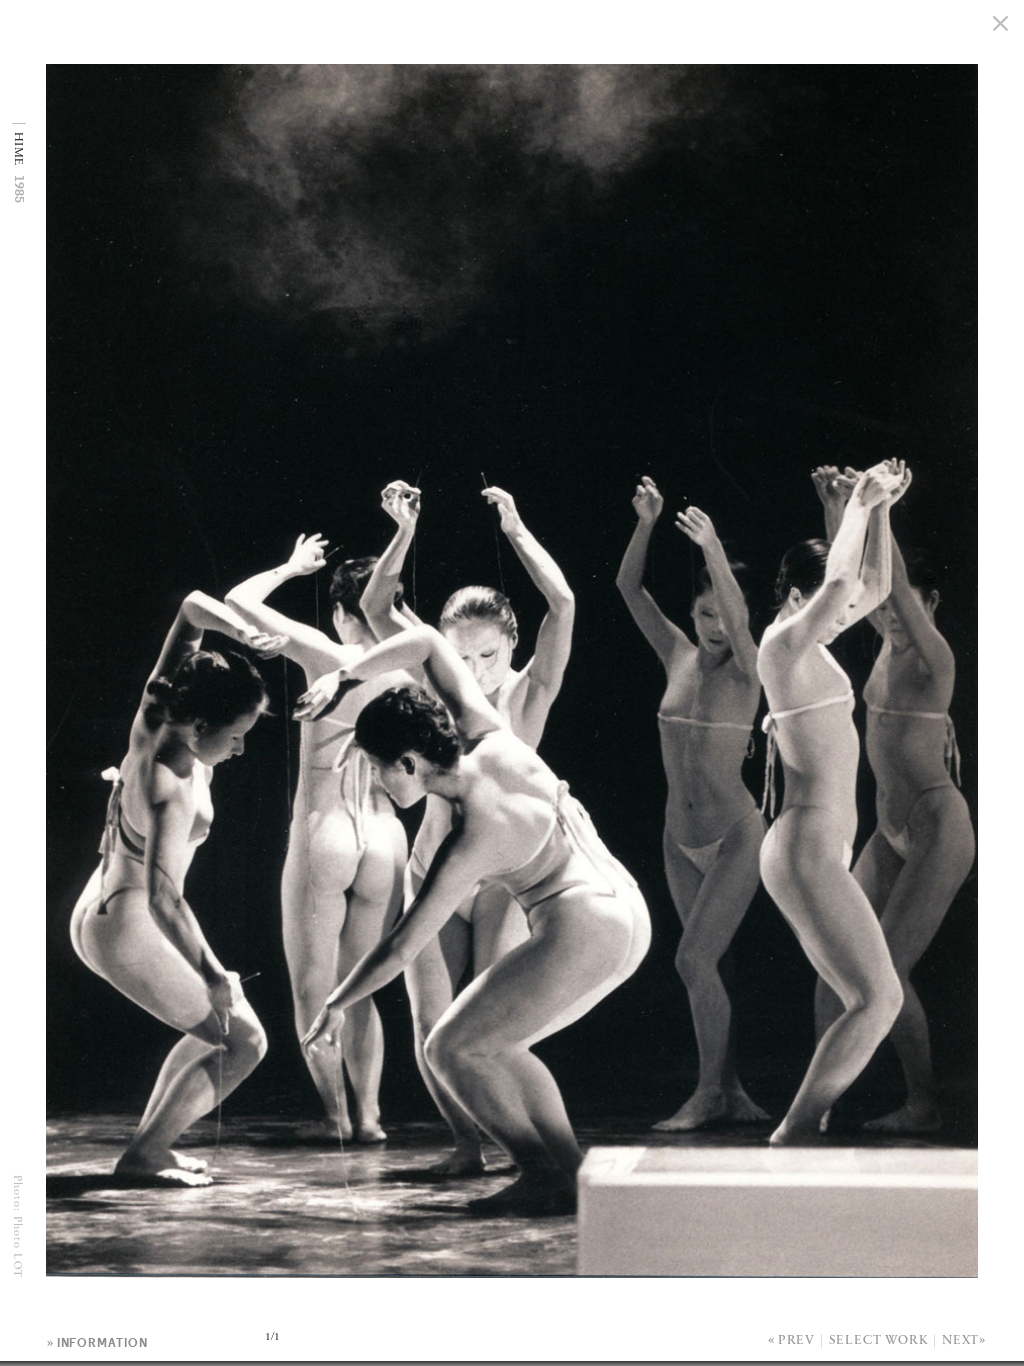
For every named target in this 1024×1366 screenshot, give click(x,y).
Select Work (879, 1340)
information (102, 1342)
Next (960, 1340)
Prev (796, 1340)
